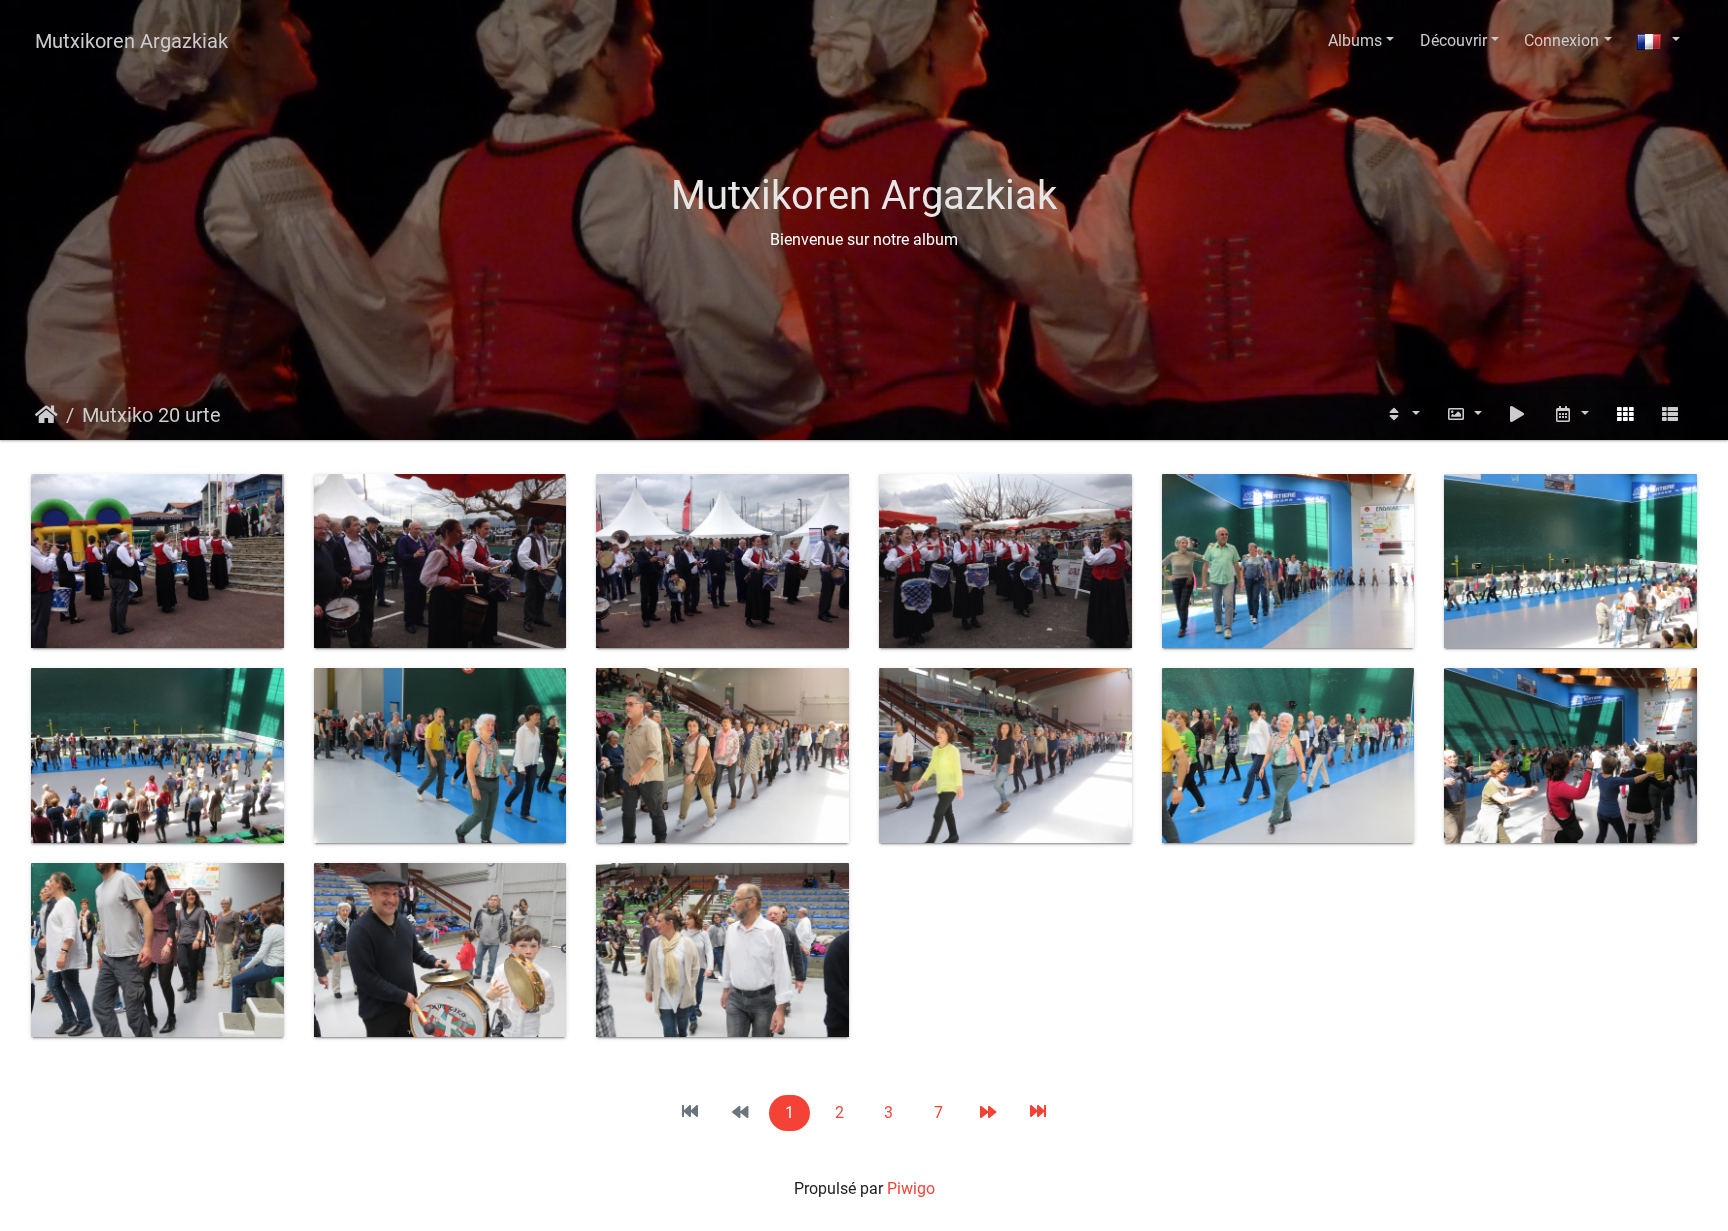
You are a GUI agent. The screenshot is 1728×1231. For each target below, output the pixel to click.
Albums (1355, 40)
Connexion (1561, 40)
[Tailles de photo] (1464, 414)
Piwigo (911, 1188)
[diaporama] (1518, 414)
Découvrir (1453, 40)
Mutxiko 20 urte (151, 415)
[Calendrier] (1571, 414)
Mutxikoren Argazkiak (131, 41)
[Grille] (1625, 414)
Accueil (46, 415)
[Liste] (1670, 414)
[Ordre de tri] (1402, 414)
